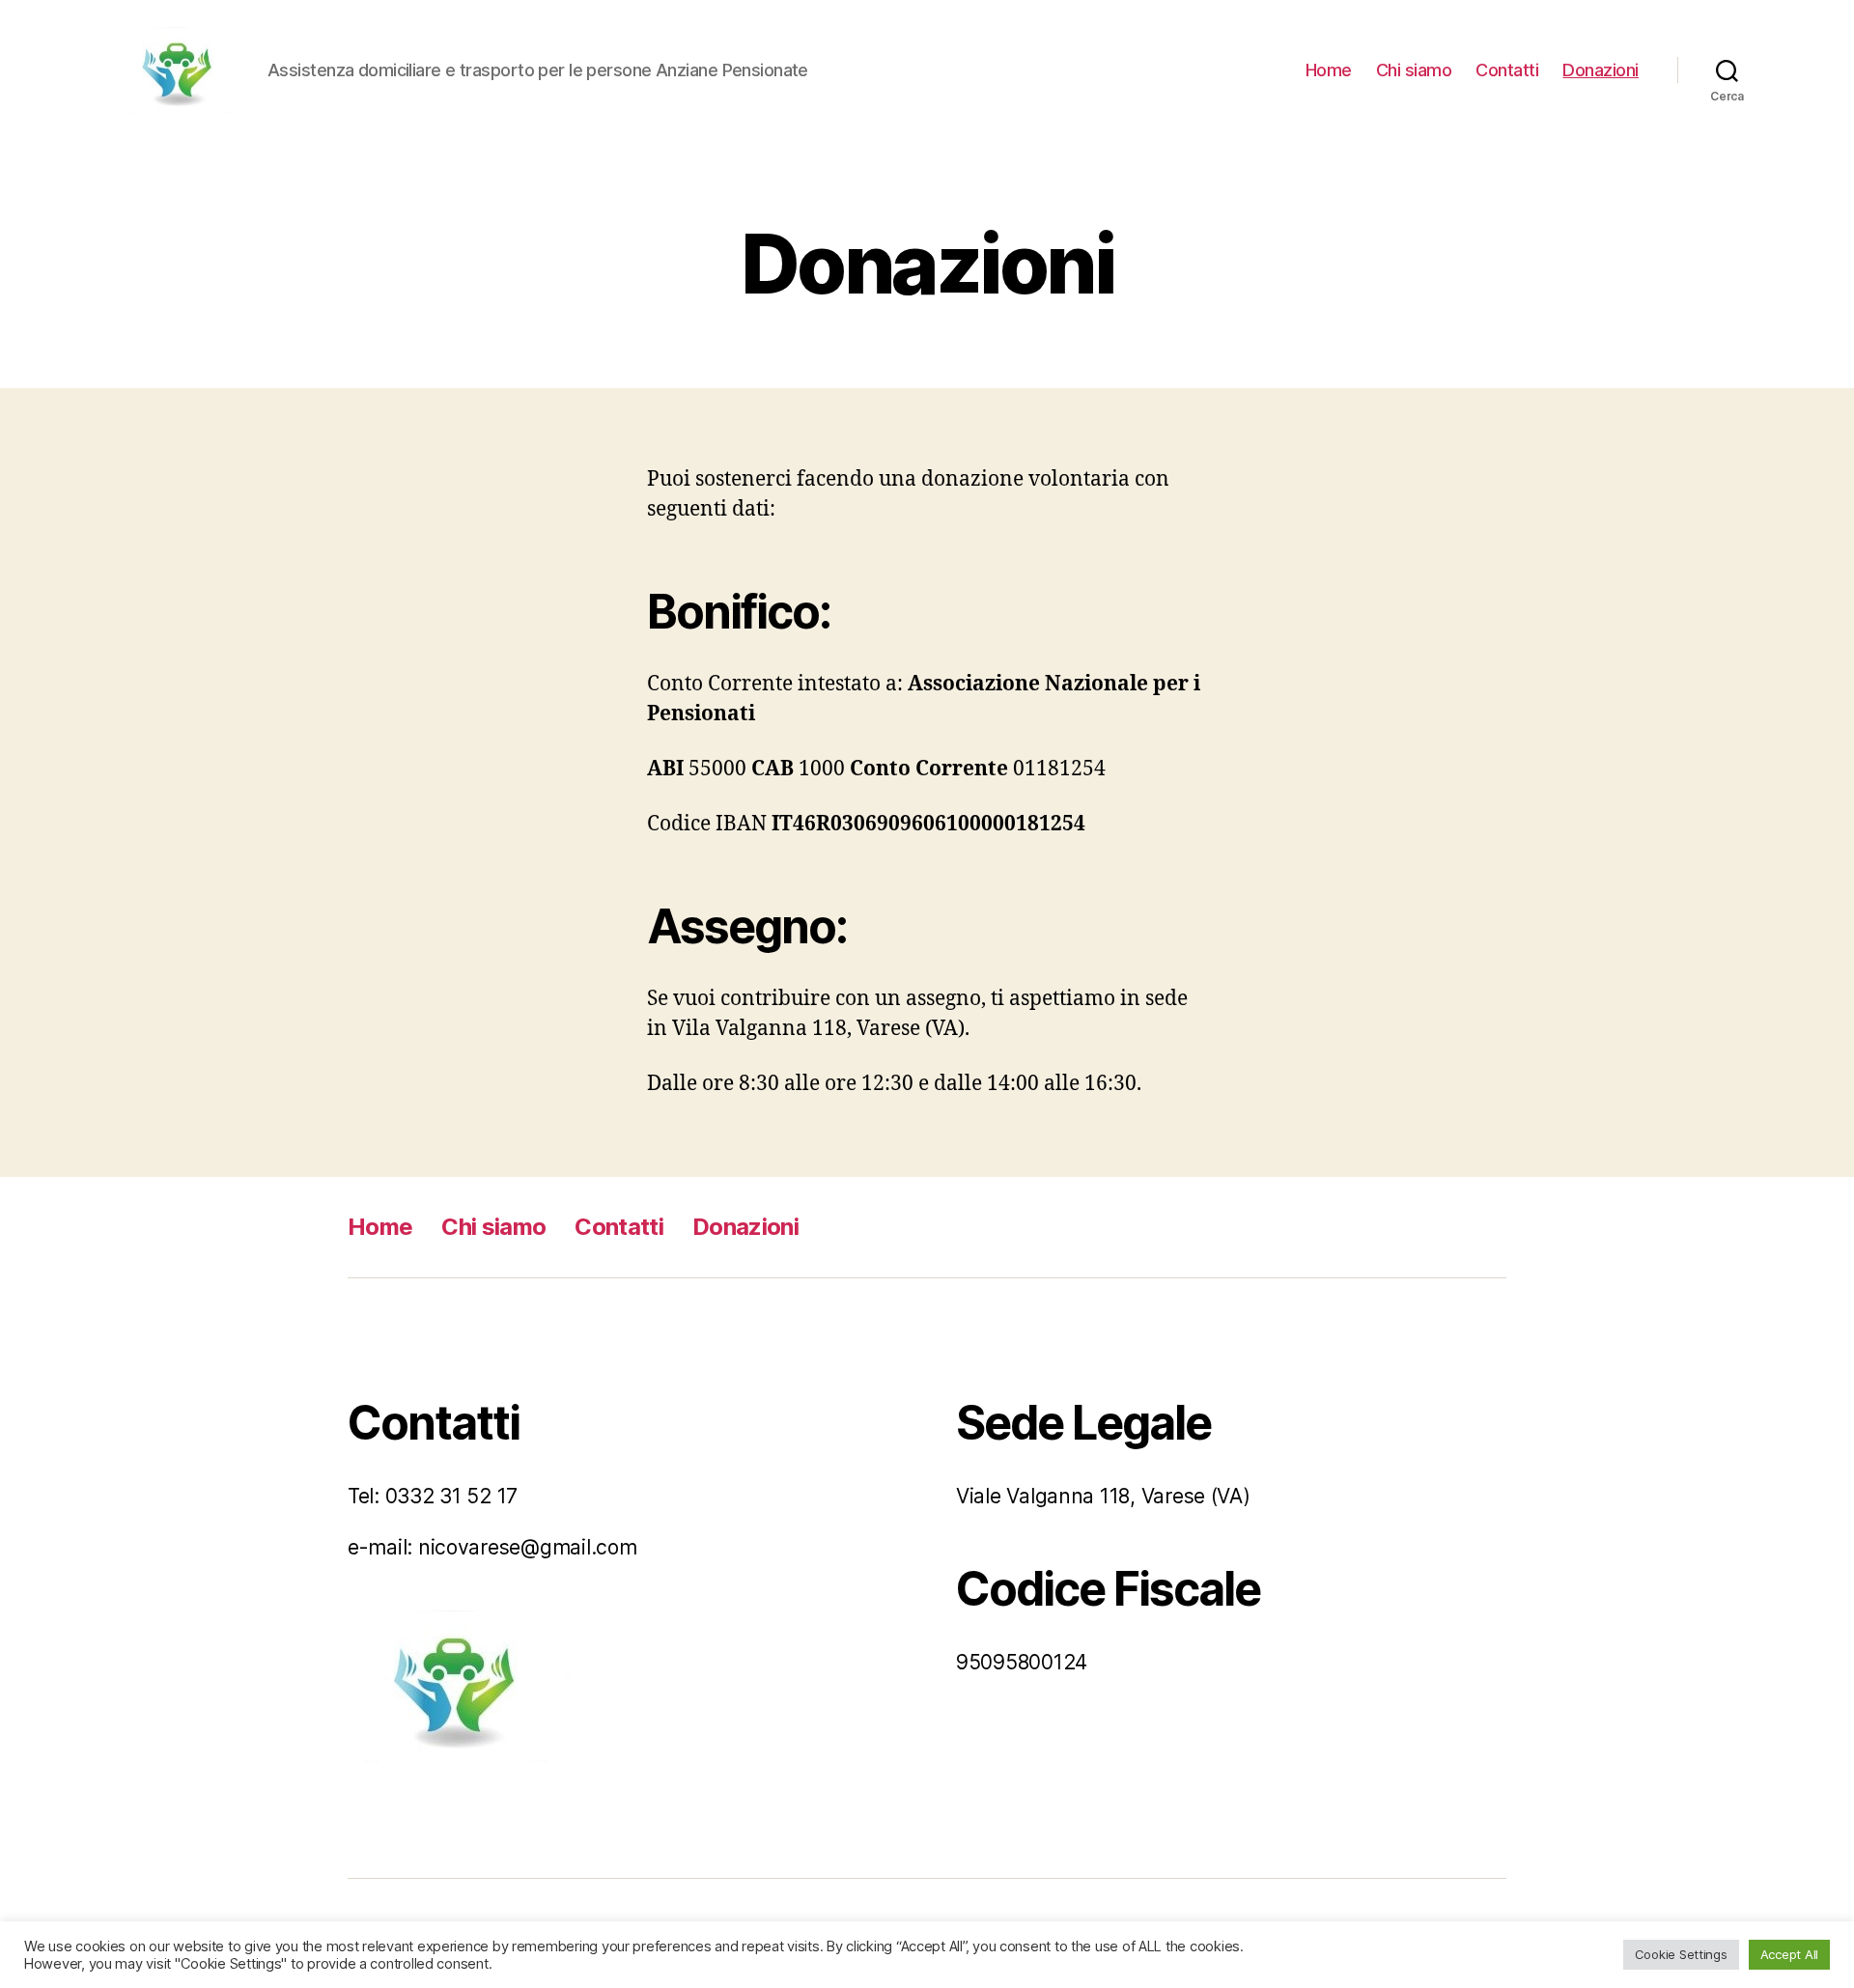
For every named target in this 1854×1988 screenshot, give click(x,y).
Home (1329, 70)
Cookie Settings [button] (1681, 1954)
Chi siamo (1414, 70)
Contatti (1507, 70)
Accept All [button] (1789, 1954)
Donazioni (1601, 70)
